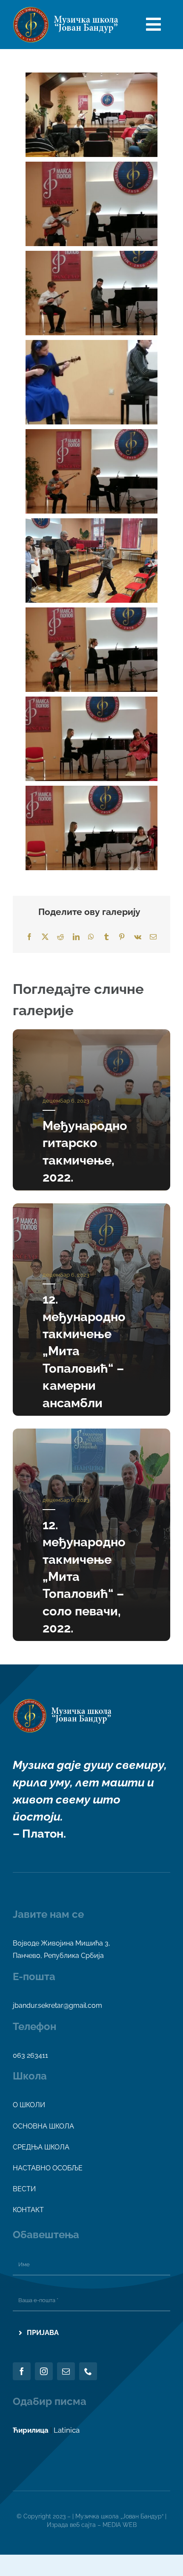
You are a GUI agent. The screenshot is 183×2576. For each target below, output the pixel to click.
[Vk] (138, 937)
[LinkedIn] (76, 937)
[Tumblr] (106, 937)
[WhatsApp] (91, 937)
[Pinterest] (122, 937)
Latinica (67, 2430)
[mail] (66, 2371)
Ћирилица (31, 2430)
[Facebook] (29, 937)
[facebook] (22, 2371)
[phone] (88, 2371)
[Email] (153, 937)
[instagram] (44, 2371)
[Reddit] (60, 937)
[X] (45, 937)
